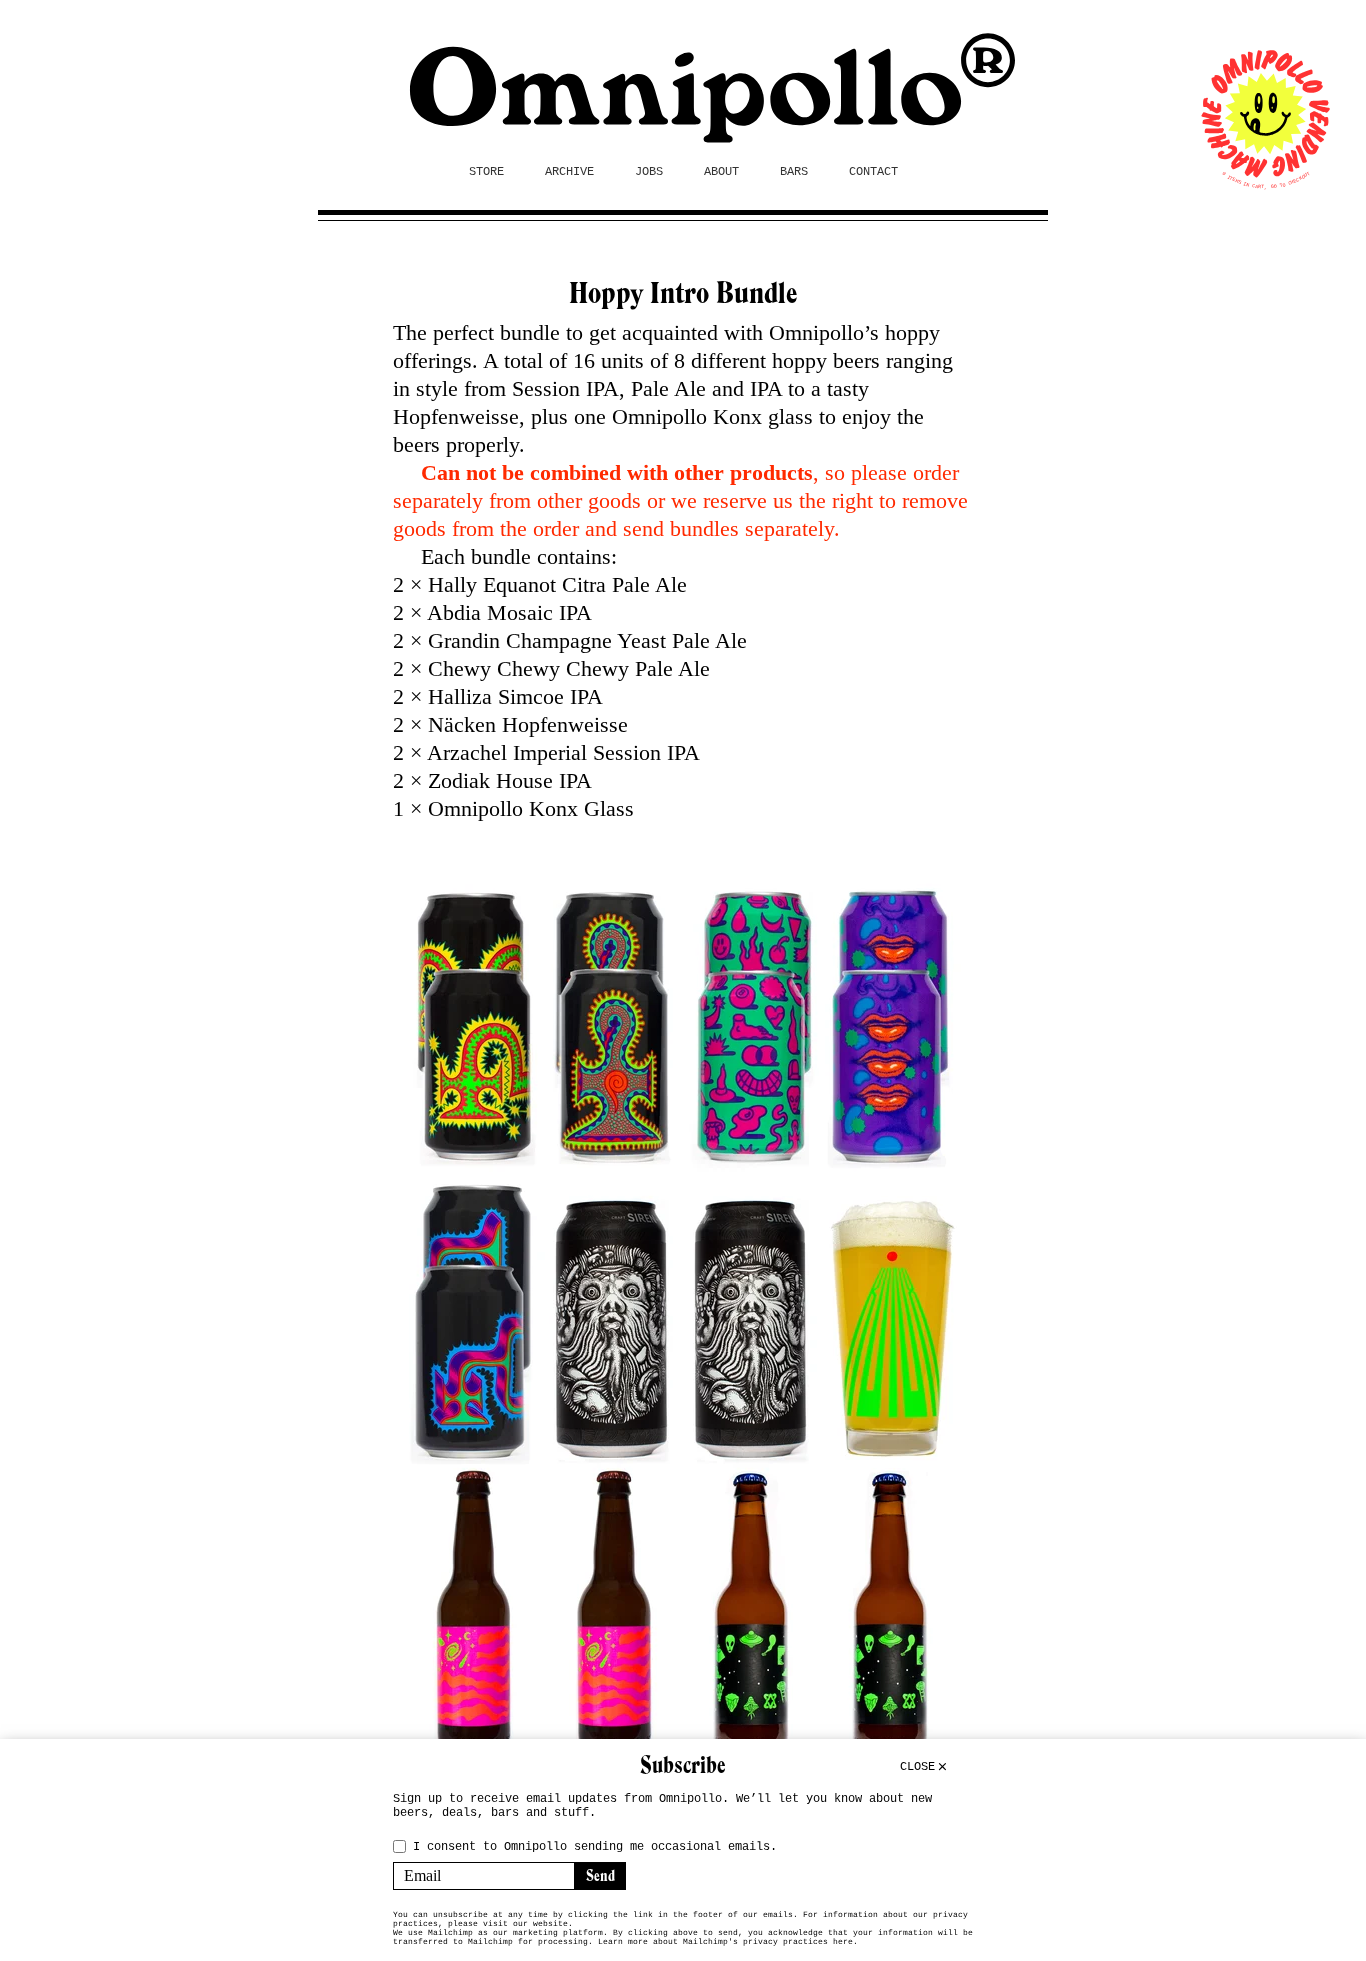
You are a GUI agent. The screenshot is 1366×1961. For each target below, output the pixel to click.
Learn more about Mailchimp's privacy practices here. (728, 1941)
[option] (683, 1322)
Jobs (649, 172)
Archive (569, 172)
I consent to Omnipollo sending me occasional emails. (595, 1847)
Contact (873, 172)
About (721, 172)
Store (486, 172)
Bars (794, 172)
